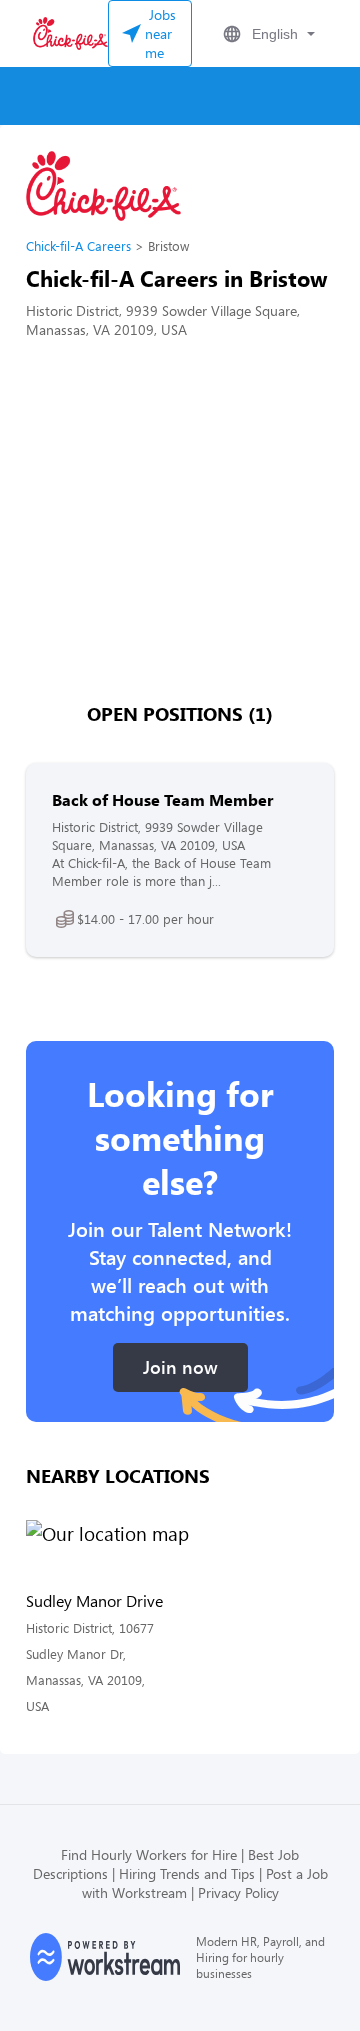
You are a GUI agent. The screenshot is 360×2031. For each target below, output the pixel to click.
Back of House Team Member (162, 799)
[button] (267, 34)
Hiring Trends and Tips (187, 1873)
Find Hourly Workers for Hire (149, 1854)
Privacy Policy (238, 1892)
